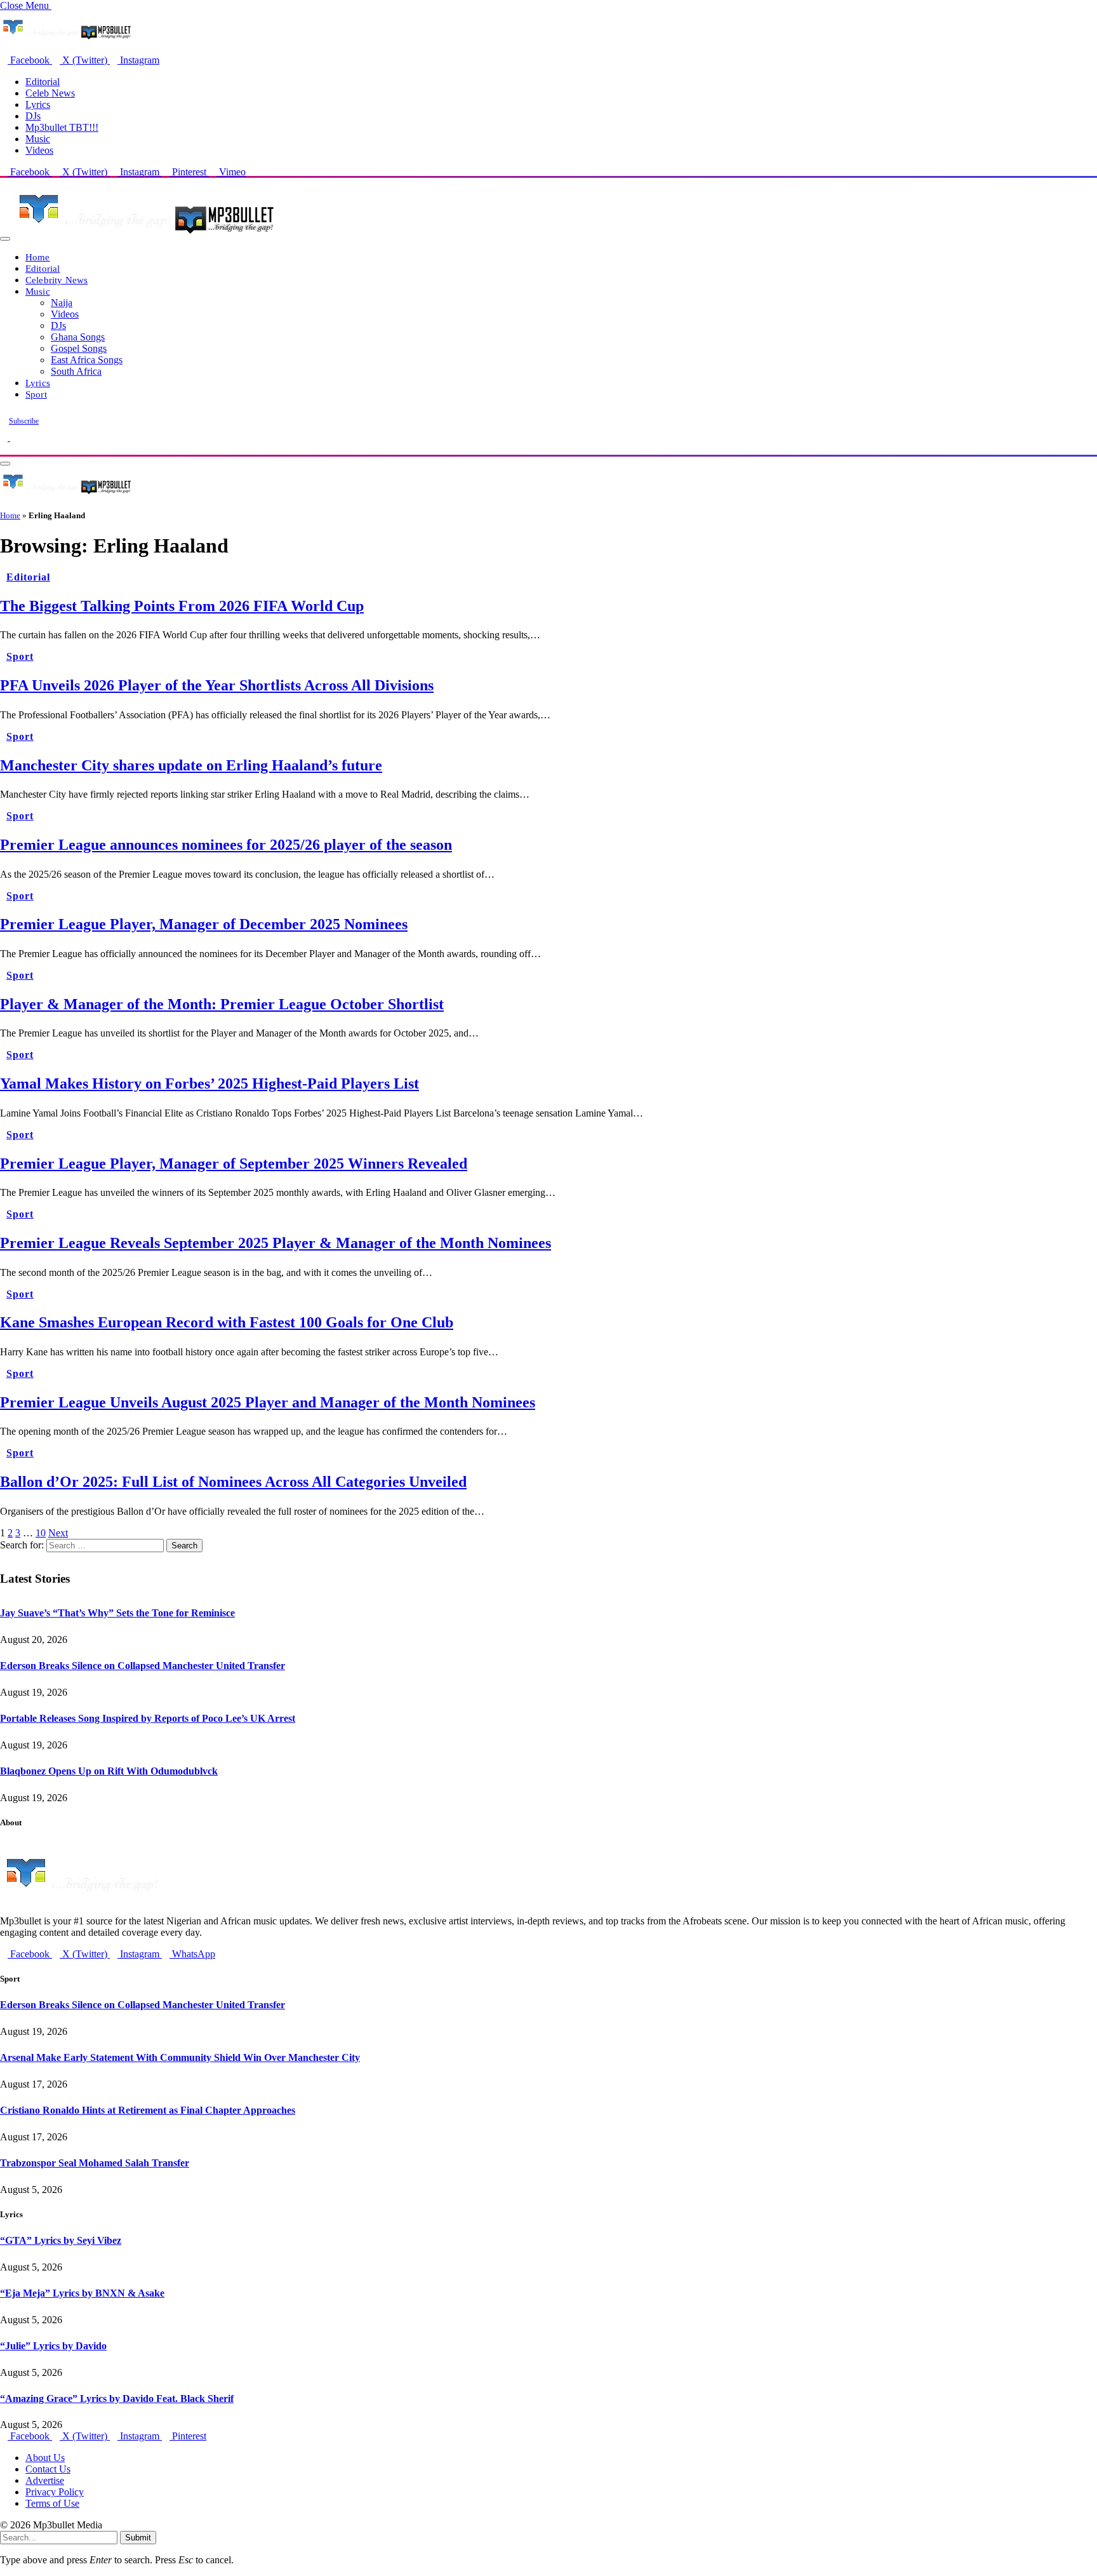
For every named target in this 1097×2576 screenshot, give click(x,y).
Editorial (43, 82)
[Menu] (5, 239)
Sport (36, 394)
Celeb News (50, 93)
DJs (33, 116)
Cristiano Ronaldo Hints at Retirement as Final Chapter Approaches (148, 2110)
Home (38, 257)
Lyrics (38, 104)
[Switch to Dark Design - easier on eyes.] (5, 437)
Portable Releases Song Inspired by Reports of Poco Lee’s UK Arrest (148, 1718)
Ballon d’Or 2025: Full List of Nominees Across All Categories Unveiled (233, 1482)
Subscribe (24, 421)
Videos (39, 150)
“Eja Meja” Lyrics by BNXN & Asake (82, 2293)
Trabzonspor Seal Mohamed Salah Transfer (95, 2163)
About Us (45, 2458)
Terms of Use (52, 2503)
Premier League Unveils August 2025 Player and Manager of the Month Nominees (268, 1402)
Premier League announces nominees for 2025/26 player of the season (226, 845)
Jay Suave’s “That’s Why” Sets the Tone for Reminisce (117, 1613)
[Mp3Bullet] (144, 235)
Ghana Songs (78, 337)
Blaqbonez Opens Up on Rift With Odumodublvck (109, 1771)
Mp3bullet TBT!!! (62, 127)
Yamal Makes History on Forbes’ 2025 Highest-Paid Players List (209, 1083)
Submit (138, 2538)
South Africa (76, 371)
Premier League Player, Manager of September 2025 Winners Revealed (234, 1164)
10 (41, 1533)
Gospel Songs (79, 348)
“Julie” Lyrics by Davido (53, 2346)
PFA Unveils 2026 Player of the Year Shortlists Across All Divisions (217, 685)
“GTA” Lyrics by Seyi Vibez (61, 2240)
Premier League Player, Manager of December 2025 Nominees (204, 924)
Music (38, 139)
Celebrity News (57, 280)
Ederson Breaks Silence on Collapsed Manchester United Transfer (143, 1666)
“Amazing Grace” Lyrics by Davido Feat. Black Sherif (117, 2398)
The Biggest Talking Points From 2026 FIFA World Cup (182, 606)
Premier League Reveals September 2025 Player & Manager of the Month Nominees (276, 1243)
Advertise (45, 2480)
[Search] (4, 449)
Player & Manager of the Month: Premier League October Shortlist (222, 1004)
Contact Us (48, 2469)
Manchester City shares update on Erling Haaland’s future (191, 765)
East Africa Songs (87, 360)
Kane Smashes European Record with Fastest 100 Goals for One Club (227, 1322)
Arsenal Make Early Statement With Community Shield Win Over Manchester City (180, 2057)
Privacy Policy (55, 2492)
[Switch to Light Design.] (14, 437)
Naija (62, 303)
